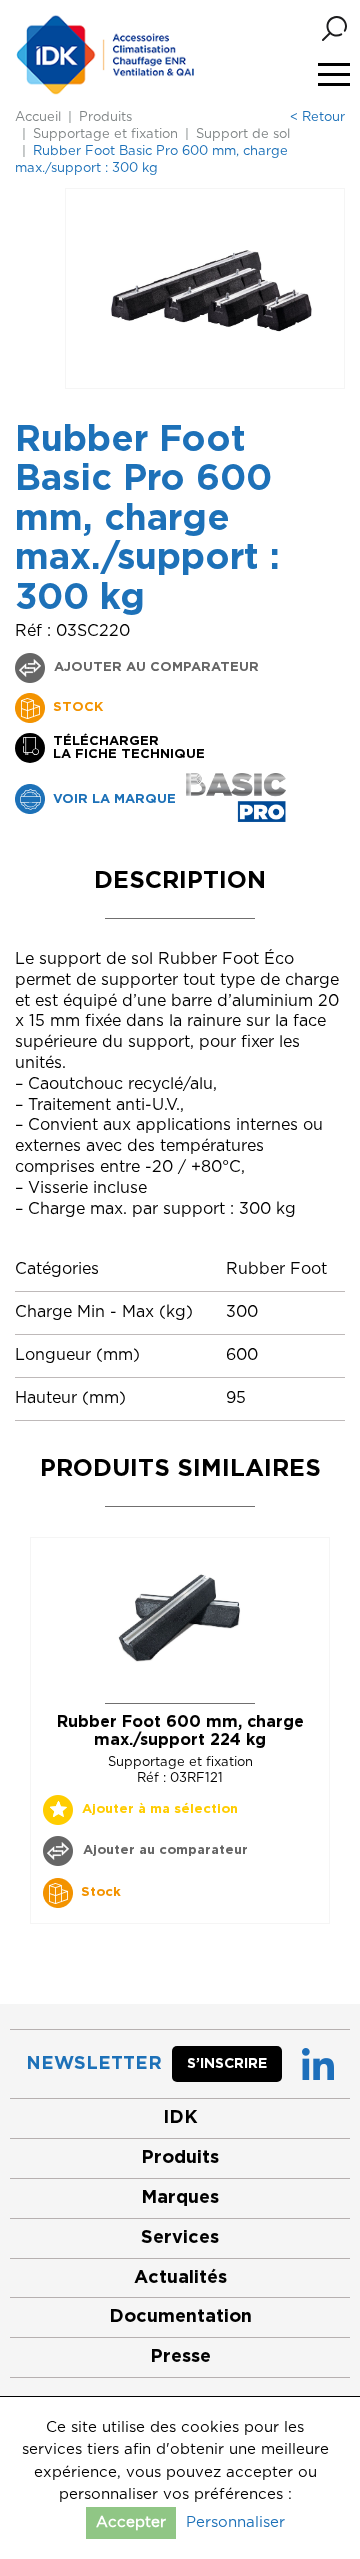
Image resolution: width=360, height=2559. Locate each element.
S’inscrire (227, 2064)
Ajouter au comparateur (154, 667)
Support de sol (243, 134)
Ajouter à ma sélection (160, 1809)
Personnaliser (235, 2522)
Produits (105, 117)
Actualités (180, 2278)
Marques (180, 2198)
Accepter (131, 2522)
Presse (180, 2357)
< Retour (317, 117)
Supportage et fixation (105, 134)
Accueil (38, 117)
